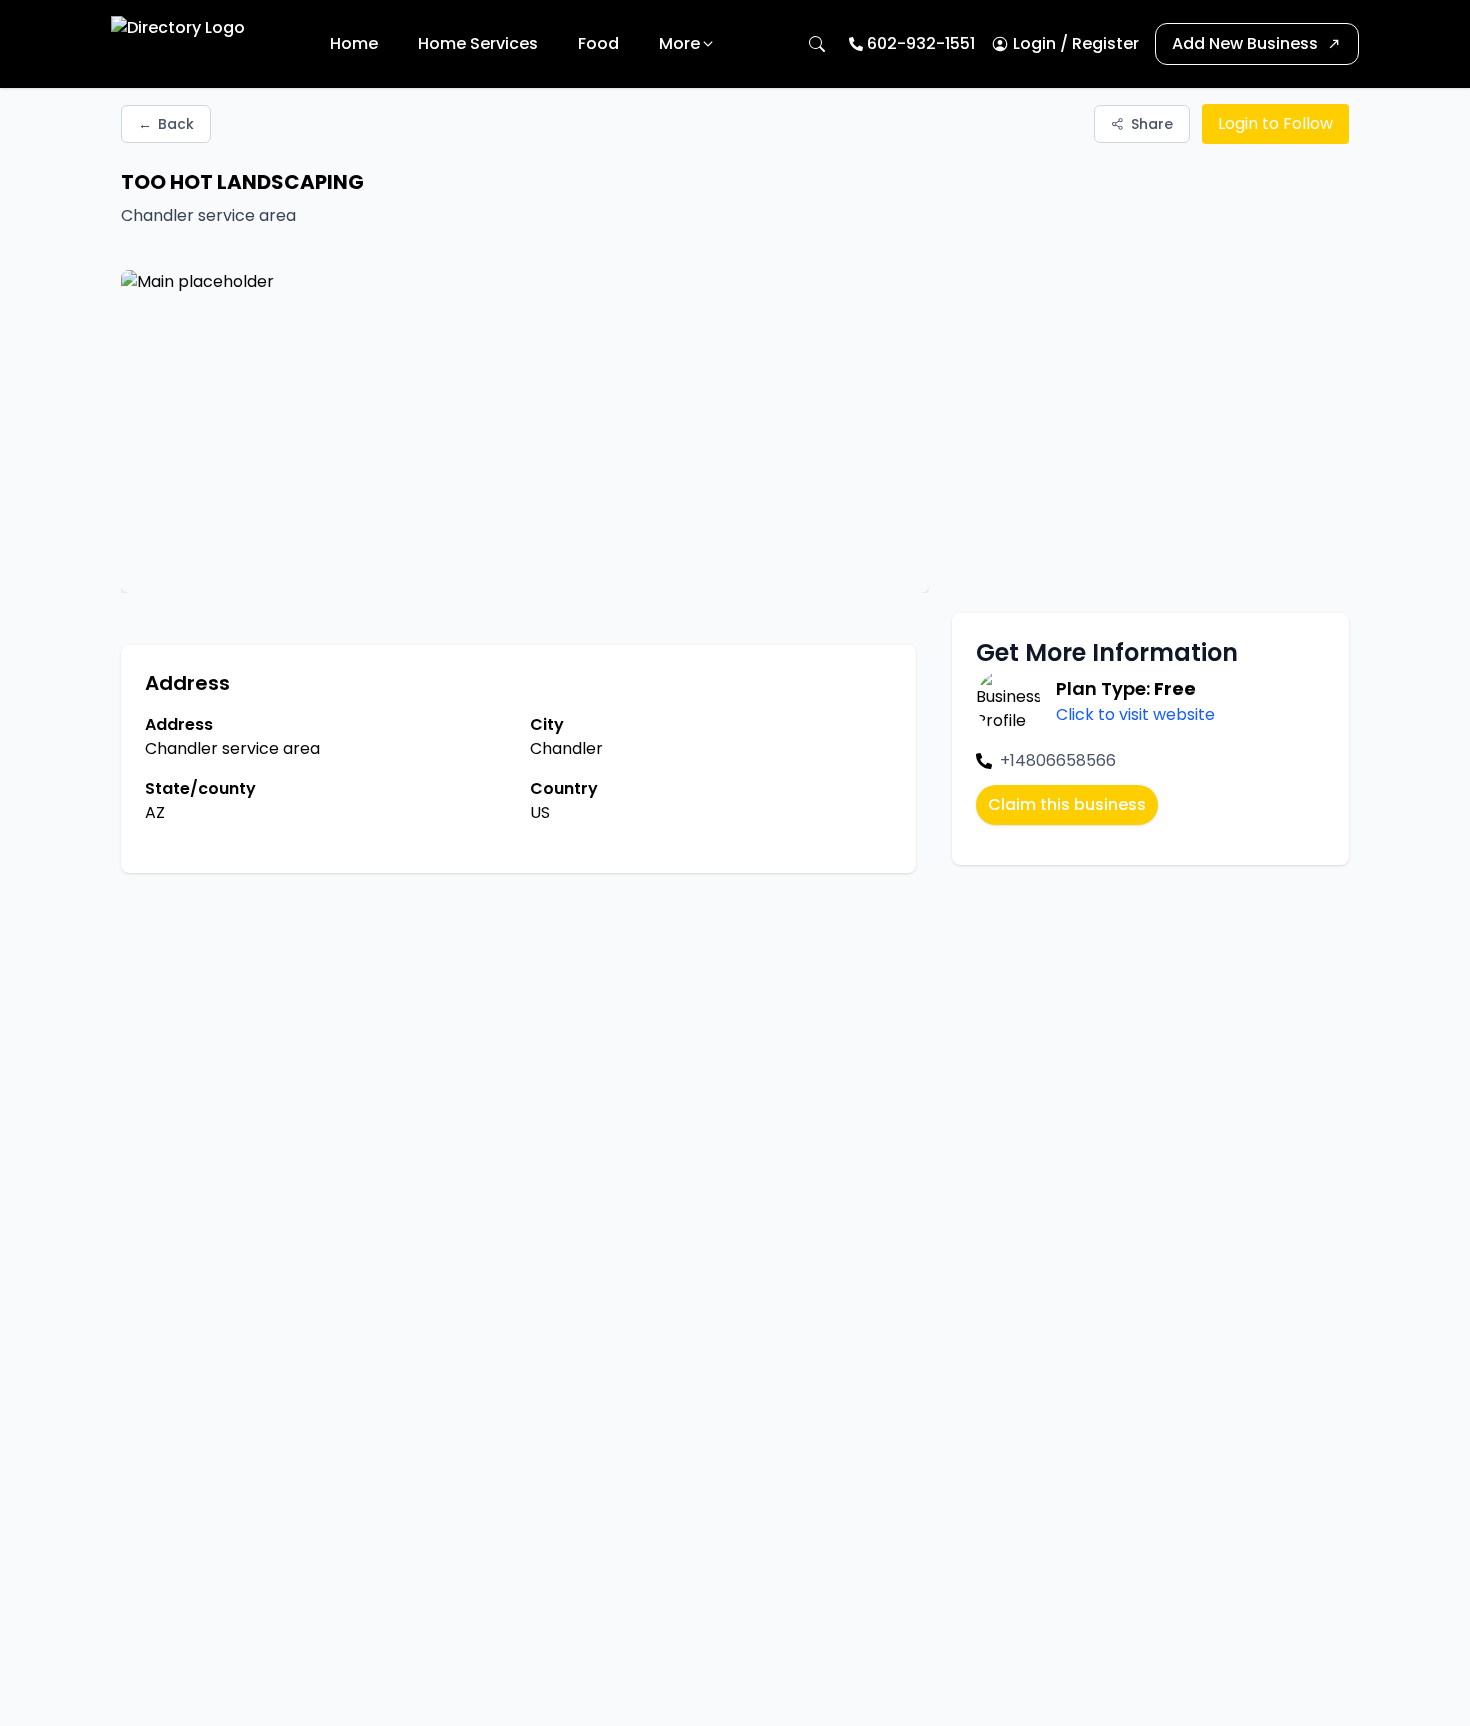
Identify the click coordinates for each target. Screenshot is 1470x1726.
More (679, 43)
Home (354, 43)
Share (1152, 124)
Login (1034, 43)
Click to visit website (1135, 714)
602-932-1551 (921, 43)
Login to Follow (1275, 123)
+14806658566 (1058, 760)
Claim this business (1067, 804)
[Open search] (817, 44)
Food (598, 43)
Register (1105, 43)
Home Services (478, 43)
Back (166, 124)
